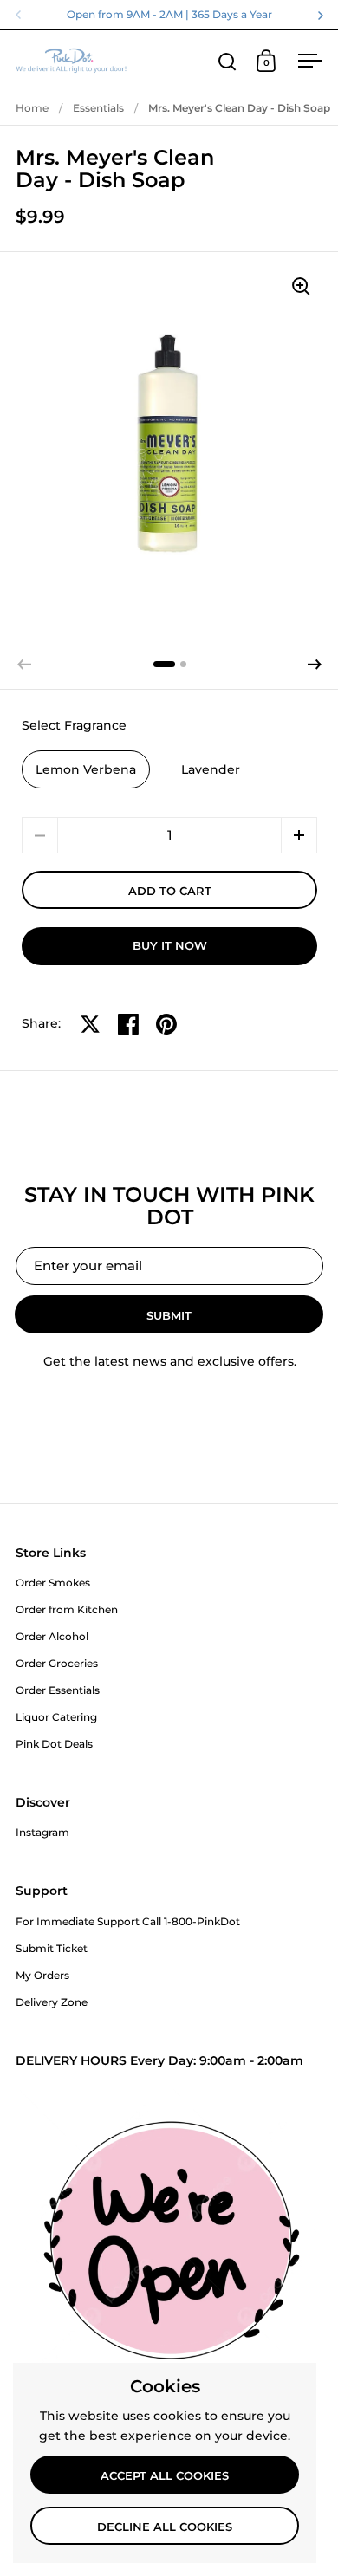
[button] (315, 665)
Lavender (211, 769)
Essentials (98, 108)
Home (32, 108)
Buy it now (170, 945)
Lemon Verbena (86, 769)
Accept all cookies (165, 2475)
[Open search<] (227, 61)
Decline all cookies (165, 2527)
